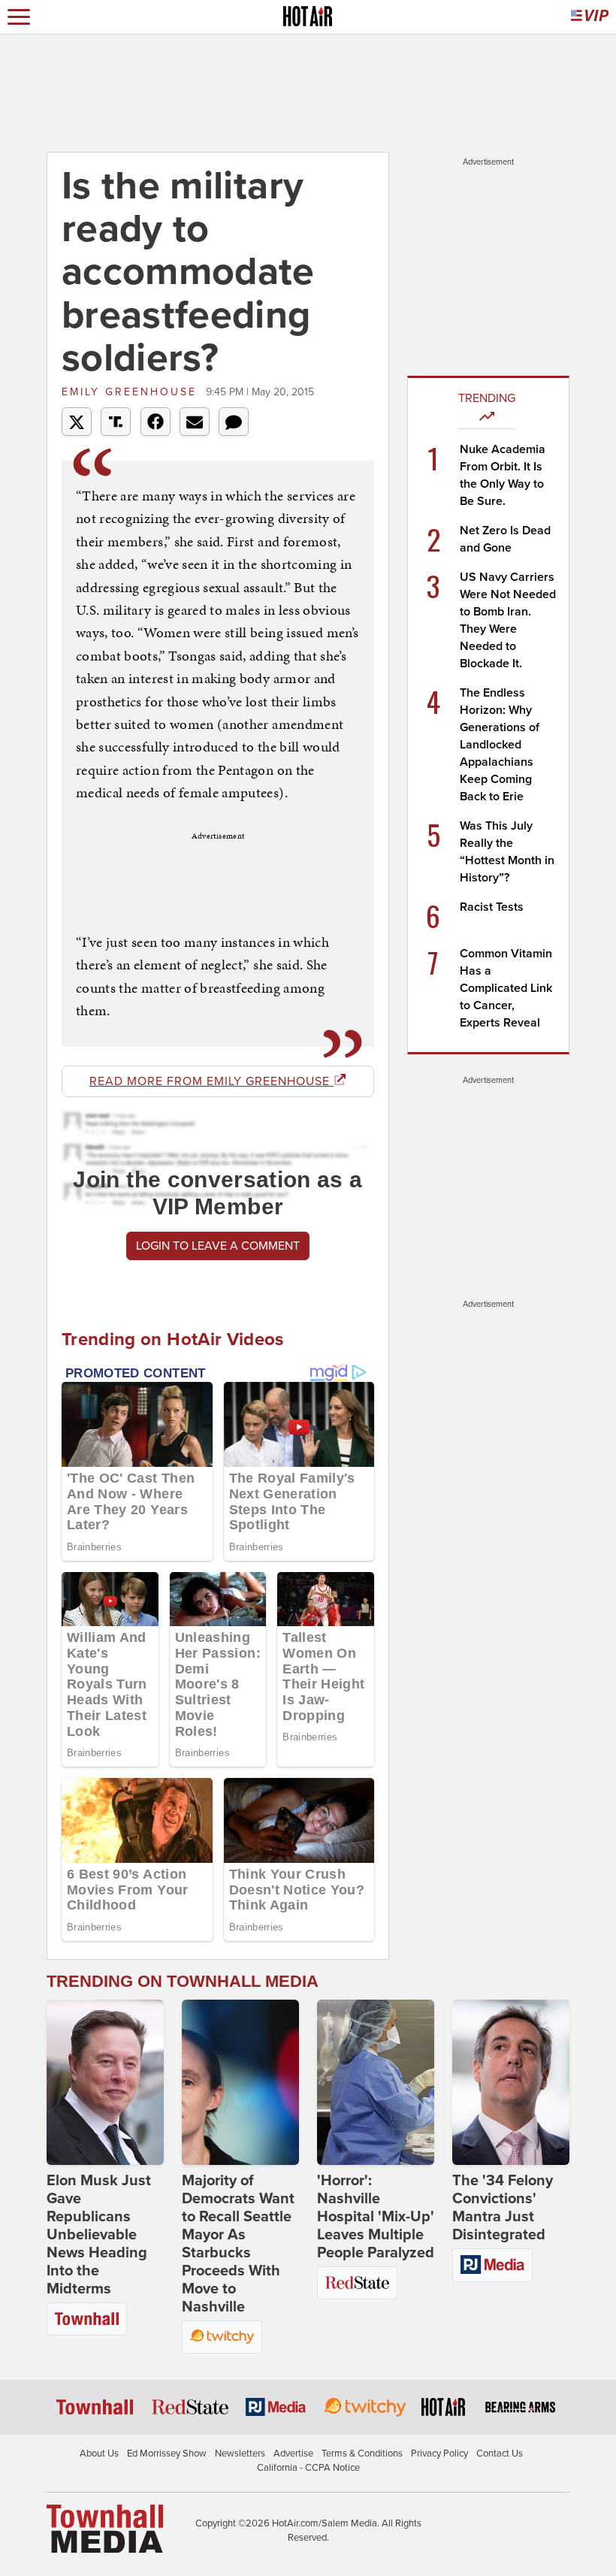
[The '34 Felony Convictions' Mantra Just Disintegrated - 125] (511, 2082)
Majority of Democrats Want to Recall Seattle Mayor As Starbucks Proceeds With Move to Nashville (238, 2244)
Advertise (293, 2454)
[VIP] (590, 17)
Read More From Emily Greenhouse (211, 1081)
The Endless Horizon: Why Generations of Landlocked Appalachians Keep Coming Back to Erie (500, 745)
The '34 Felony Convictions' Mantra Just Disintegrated (503, 2208)
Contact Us (500, 2454)
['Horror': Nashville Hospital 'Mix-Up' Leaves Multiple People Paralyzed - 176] (376, 2082)
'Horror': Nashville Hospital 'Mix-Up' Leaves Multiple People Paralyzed (376, 2217)
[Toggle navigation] (19, 17)
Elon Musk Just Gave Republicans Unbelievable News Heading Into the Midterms (99, 2235)
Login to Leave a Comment (218, 1246)
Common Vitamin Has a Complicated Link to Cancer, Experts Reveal (506, 988)
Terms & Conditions (362, 2454)
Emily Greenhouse (132, 392)
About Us (99, 2454)
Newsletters (240, 2454)
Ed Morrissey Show (167, 2454)
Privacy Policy (439, 2454)
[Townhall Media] (105, 2528)
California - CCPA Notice (308, 2468)
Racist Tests (492, 907)
